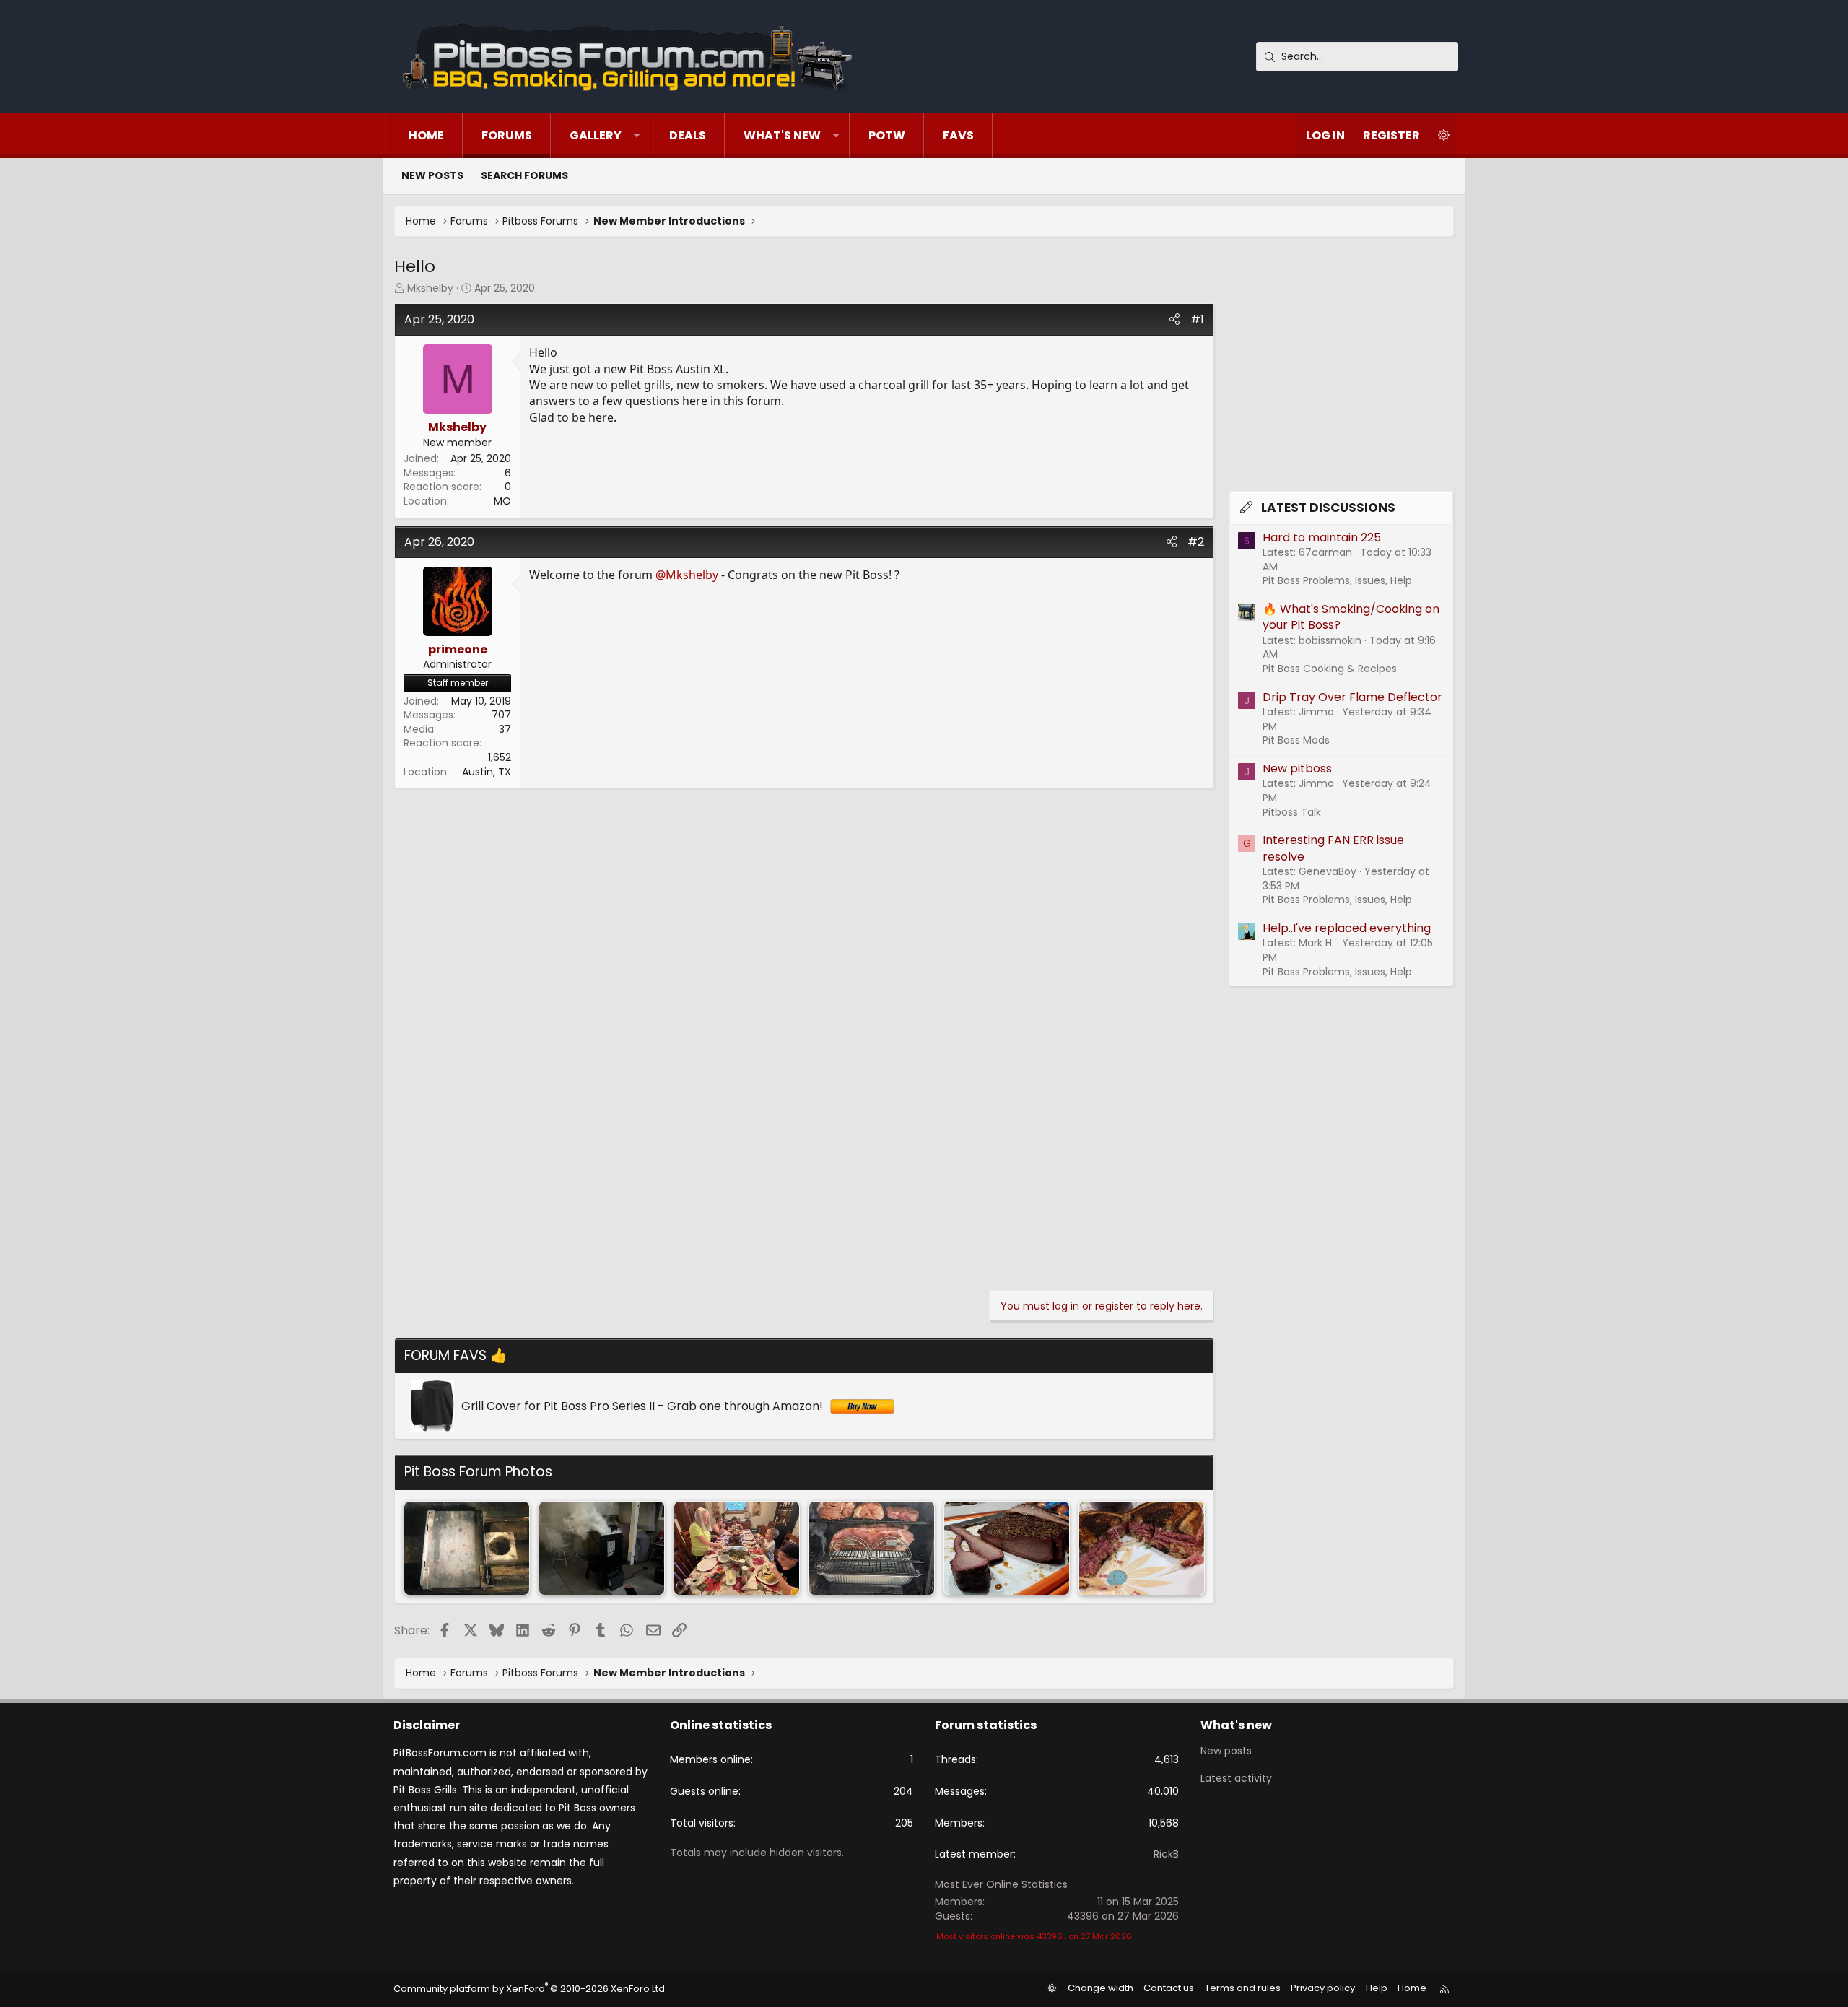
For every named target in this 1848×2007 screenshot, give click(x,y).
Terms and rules (1243, 1988)
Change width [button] (1100, 1988)
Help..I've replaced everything (1347, 928)
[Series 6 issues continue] (872, 1548)
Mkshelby (430, 288)
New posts (432, 175)
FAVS (958, 135)
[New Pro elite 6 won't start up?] (602, 1548)
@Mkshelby (687, 575)
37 (505, 729)
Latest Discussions (1328, 508)
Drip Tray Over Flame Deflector (1352, 697)
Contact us (1169, 1988)
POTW (887, 135)
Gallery (596, 135)
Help (1377, 1988)
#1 (1197, 319)
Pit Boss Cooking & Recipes (1330, 669)
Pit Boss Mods (1296, 740)
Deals (688, 135)
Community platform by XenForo (530, 1989)
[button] (637, 136)
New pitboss (1297, 769)
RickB (1166, 1854)
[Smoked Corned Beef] (1142, 1548)
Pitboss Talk (1292, 812)
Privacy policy (1323, 1988)
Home (426, 135)
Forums (507, 135)
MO (502, 501)
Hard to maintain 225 (1322, 537)
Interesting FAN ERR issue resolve (1333, 848)
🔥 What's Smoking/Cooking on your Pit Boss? (1351, 617)
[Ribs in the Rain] (737, 1548)
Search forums (524, 175)
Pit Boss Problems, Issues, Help (1337, 580)
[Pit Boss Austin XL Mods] (467, 1548)
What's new (782, 135)
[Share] (1174, 320)
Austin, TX (487, 772)
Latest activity (1236, 1778)
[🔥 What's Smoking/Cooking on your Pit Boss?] (1007, 1548)
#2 (1196, 542)
